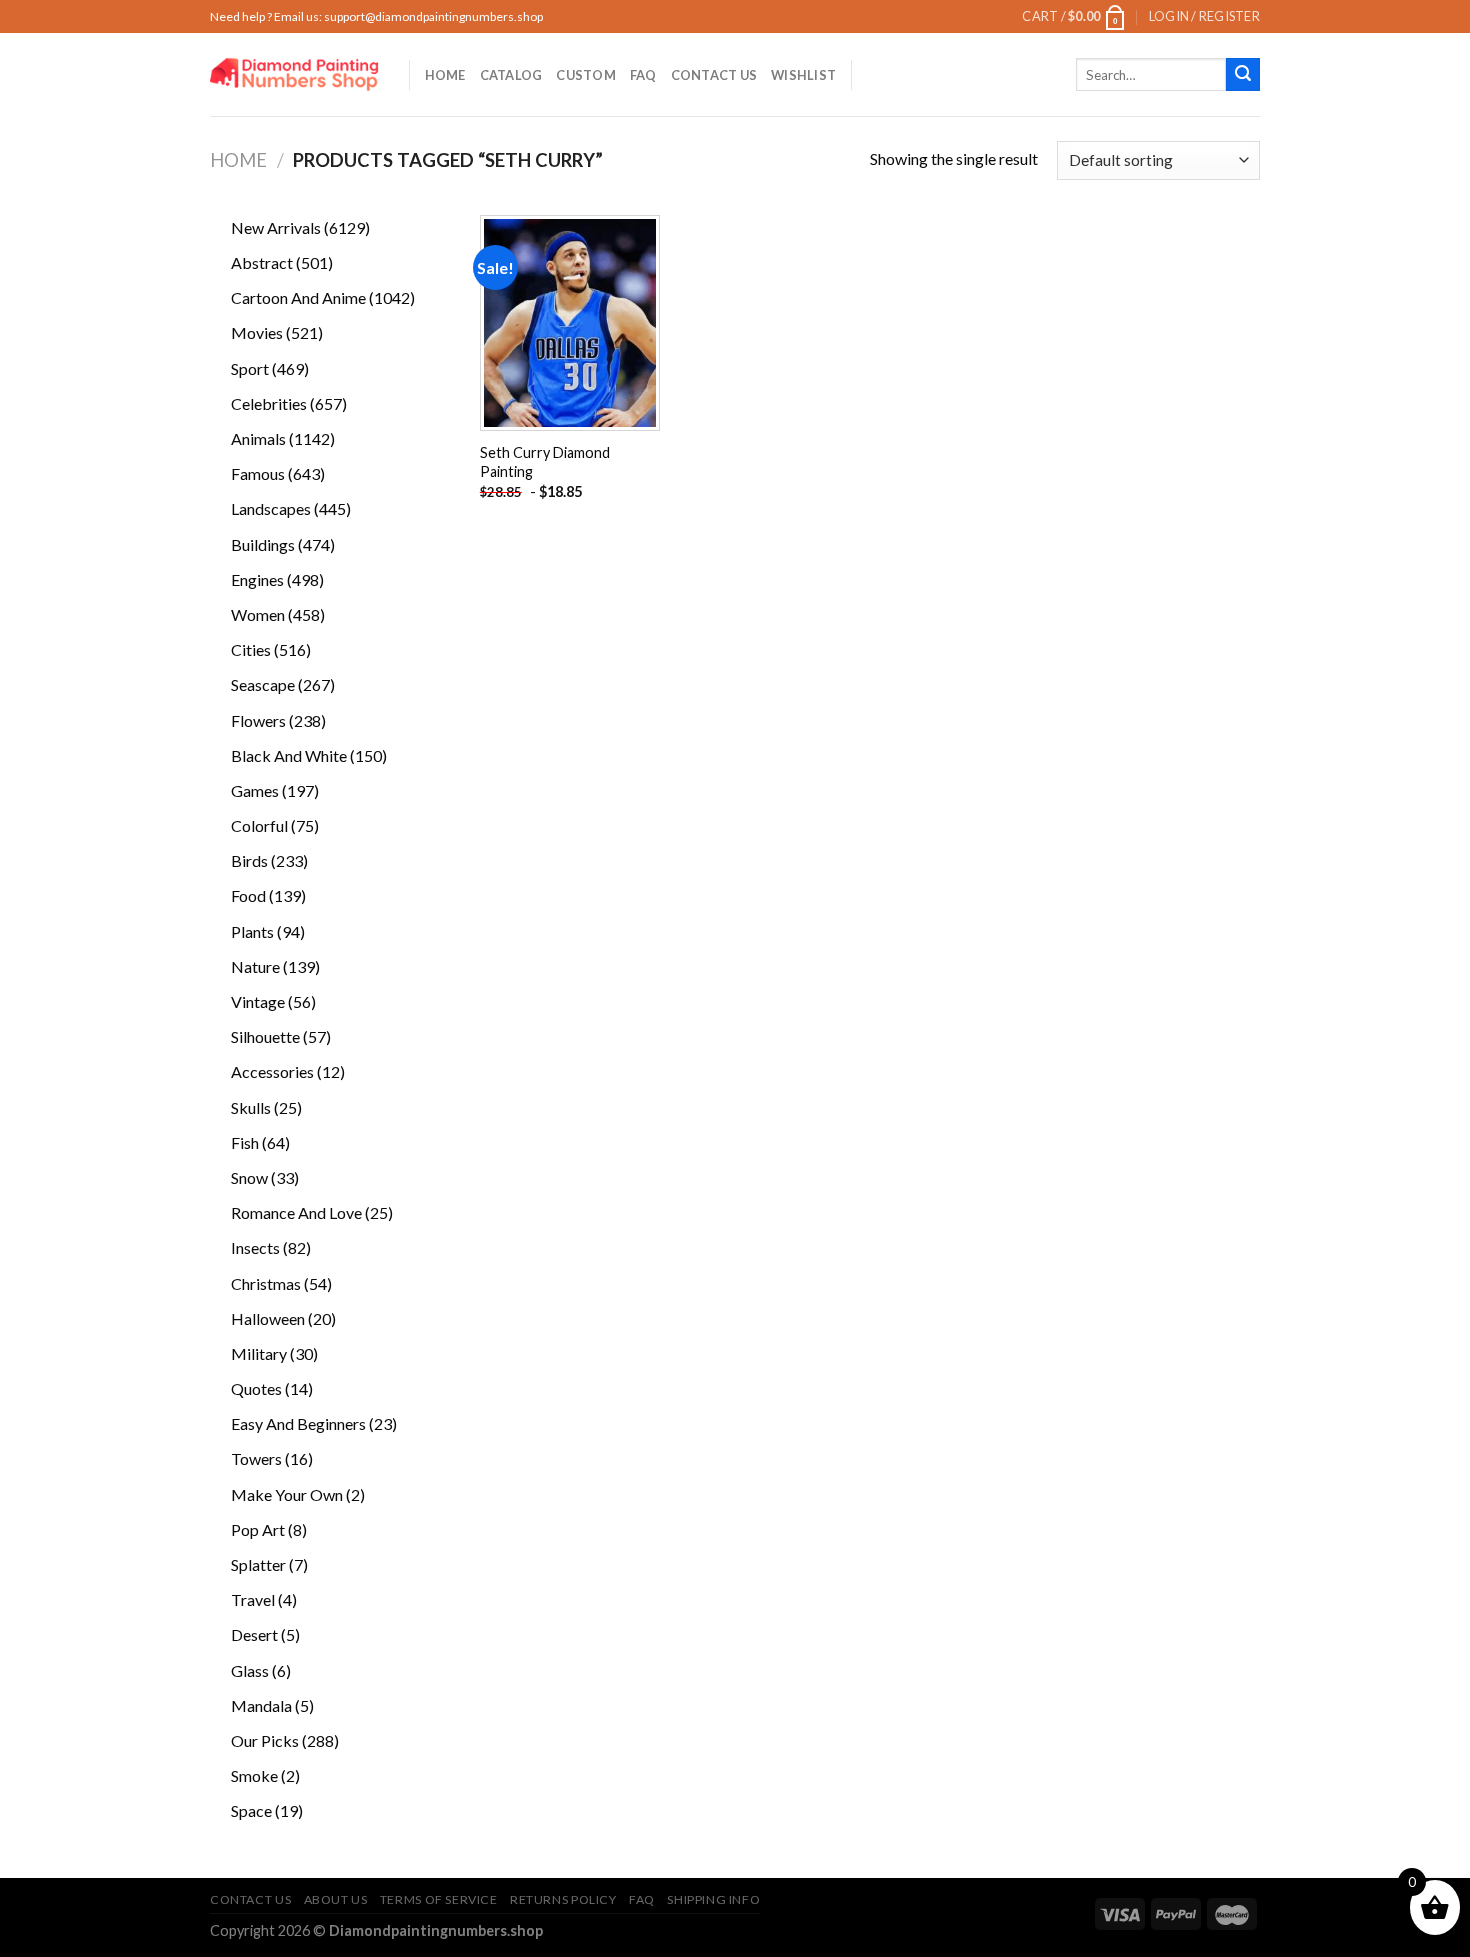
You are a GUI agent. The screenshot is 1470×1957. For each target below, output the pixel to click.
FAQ (643, 75)
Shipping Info (713, 1899)
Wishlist (803, 75)
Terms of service (439, 1899)
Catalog (511, 75)
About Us (336, 1899)
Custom (586, 75)
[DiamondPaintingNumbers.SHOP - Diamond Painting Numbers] (294, 74)
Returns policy (563, 1899)
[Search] (1243, 75)
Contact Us (714, 75)
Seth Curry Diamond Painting (545, 462)
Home (445, 75)
